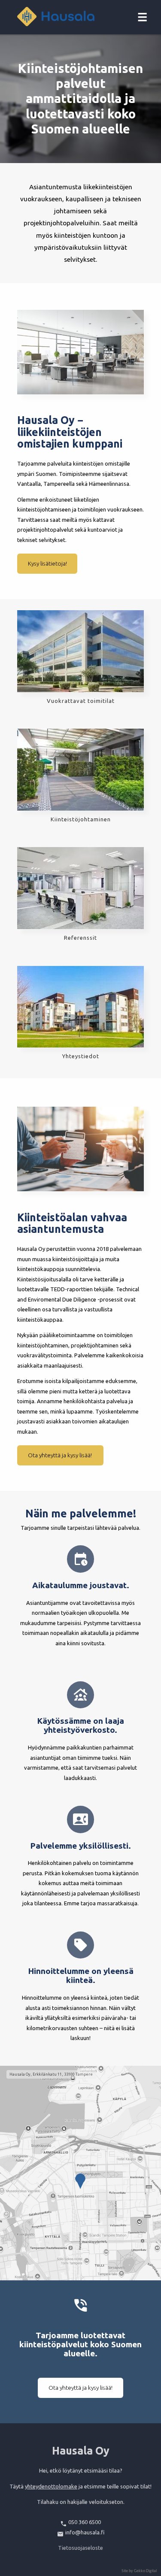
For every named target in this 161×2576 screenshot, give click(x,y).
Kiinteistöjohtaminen (81, 819)
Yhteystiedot (81, 1056)
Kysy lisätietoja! (47, 563)
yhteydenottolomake (51, 2486)
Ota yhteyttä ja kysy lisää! (61, 1455)
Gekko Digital (145, 2571)
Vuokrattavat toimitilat (81, 701)
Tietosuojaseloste (80, 2548)
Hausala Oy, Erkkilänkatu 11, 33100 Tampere (51, 2074)
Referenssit (80, 938)
